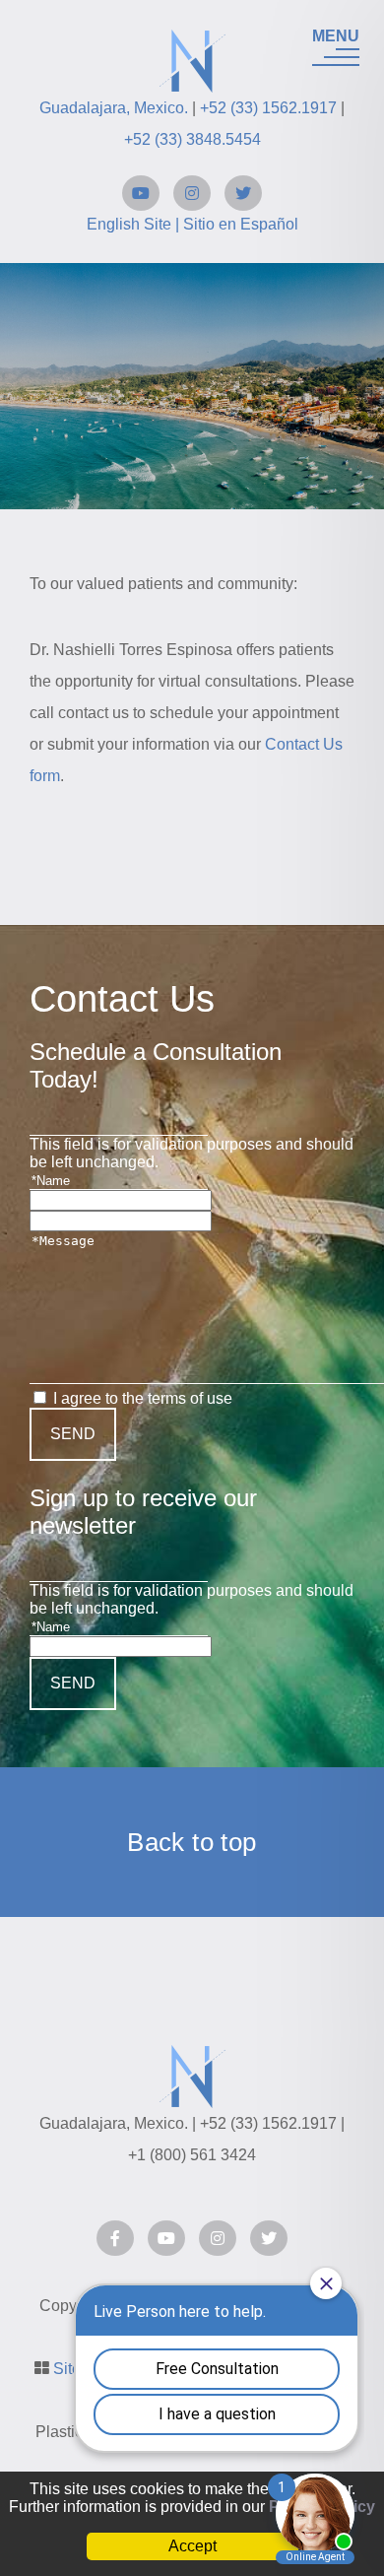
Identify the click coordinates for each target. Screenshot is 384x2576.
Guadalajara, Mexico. (114, 108)
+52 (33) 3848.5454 (192, 139)
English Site (129, 224)
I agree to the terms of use (143, 1398)
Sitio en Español (241, 224)
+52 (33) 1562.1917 (268, 108)
